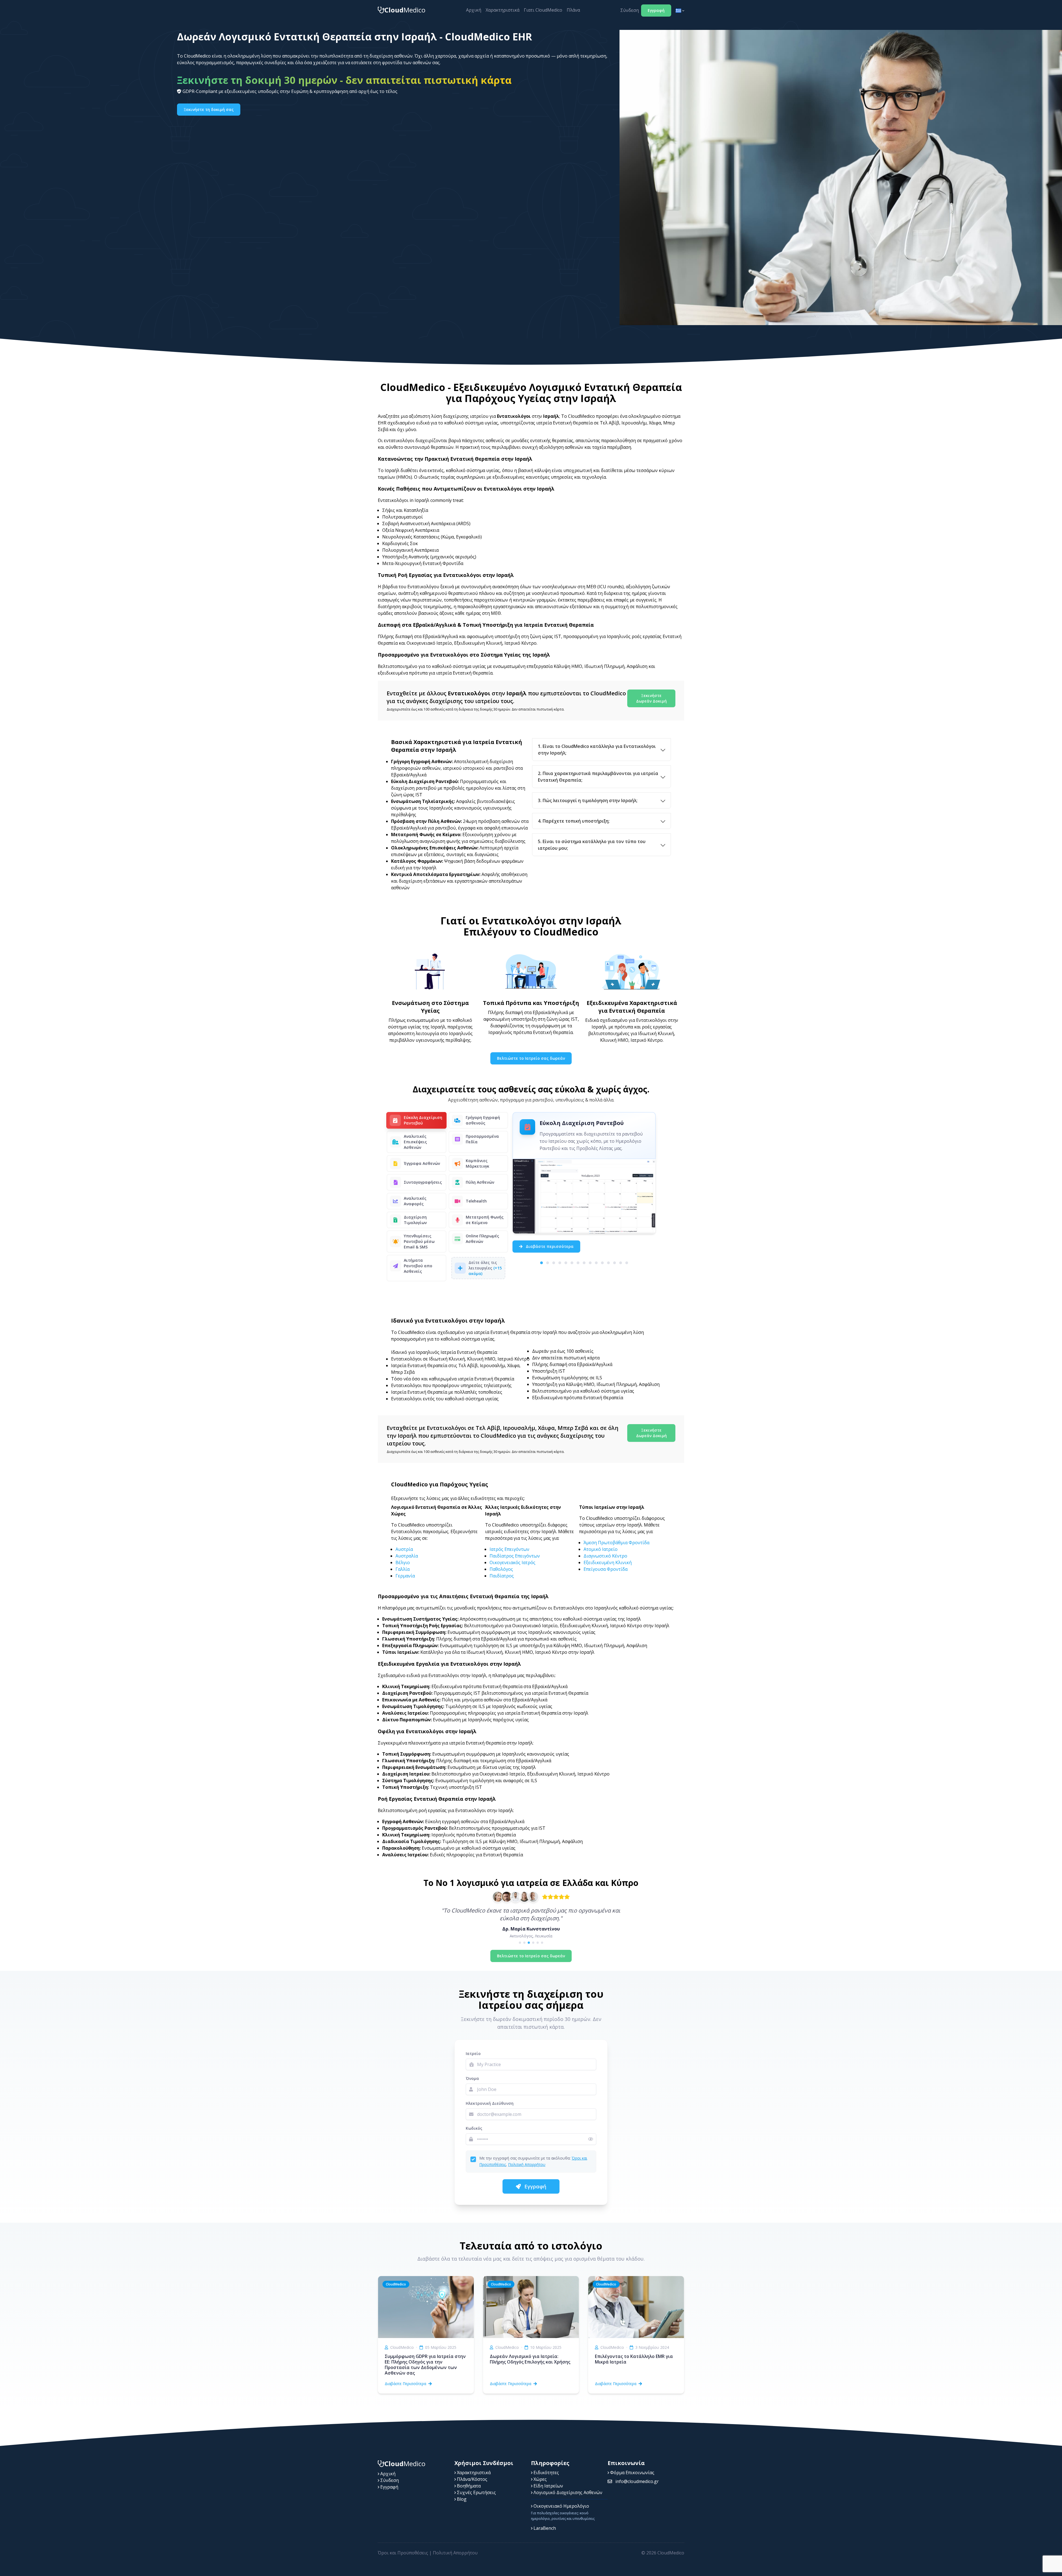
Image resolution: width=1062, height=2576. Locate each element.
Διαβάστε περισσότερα (549, 1246)
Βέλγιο (403, 1562)
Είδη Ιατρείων (548, 2486)
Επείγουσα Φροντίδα (606, 1569)
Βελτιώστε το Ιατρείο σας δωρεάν (531, 1058)
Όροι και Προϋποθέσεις (403, 2553)
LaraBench (544, 2528)
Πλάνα (573, 10)
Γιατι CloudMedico (543, 10)
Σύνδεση (630, 10)
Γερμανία (405, 1576)
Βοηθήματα (468, 2486)
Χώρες (540, 2479)
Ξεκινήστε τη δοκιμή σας (209, 109)
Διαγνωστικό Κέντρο (605, 1556)
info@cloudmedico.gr (637, 2481)
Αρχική (474, 10)
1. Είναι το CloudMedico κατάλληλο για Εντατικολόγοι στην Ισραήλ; (597, 750)
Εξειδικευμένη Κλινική (608, 1562)
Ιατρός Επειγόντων (509, 1549)
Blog (461, 2499)
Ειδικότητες (546, 2473)
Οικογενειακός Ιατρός (512, 1562)
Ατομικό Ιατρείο (601, 1549)
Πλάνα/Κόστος (472, 2479)
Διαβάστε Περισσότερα (405, 2384)
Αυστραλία (407, 1556)
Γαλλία (403, 1569)
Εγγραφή (656, 10)
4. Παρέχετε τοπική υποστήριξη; (574, 821)
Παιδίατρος (502, 1576)
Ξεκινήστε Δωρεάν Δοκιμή (651, 698)
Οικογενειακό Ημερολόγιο (561, 2506)
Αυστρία (404, 1549)
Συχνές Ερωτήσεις (476, 2492)
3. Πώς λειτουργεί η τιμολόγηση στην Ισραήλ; (588, 800)
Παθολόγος (501, 1569)
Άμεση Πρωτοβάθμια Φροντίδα (616, 1543)
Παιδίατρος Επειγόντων (515, 1556)
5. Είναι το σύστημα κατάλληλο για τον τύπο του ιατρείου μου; (592, 845)
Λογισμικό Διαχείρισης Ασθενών (567, 2492)
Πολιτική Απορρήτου (527, 2164)
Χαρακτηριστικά (503, 10)
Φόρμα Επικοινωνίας (632, 2473)
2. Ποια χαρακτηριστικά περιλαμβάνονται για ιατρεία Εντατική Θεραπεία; (598, 777)
